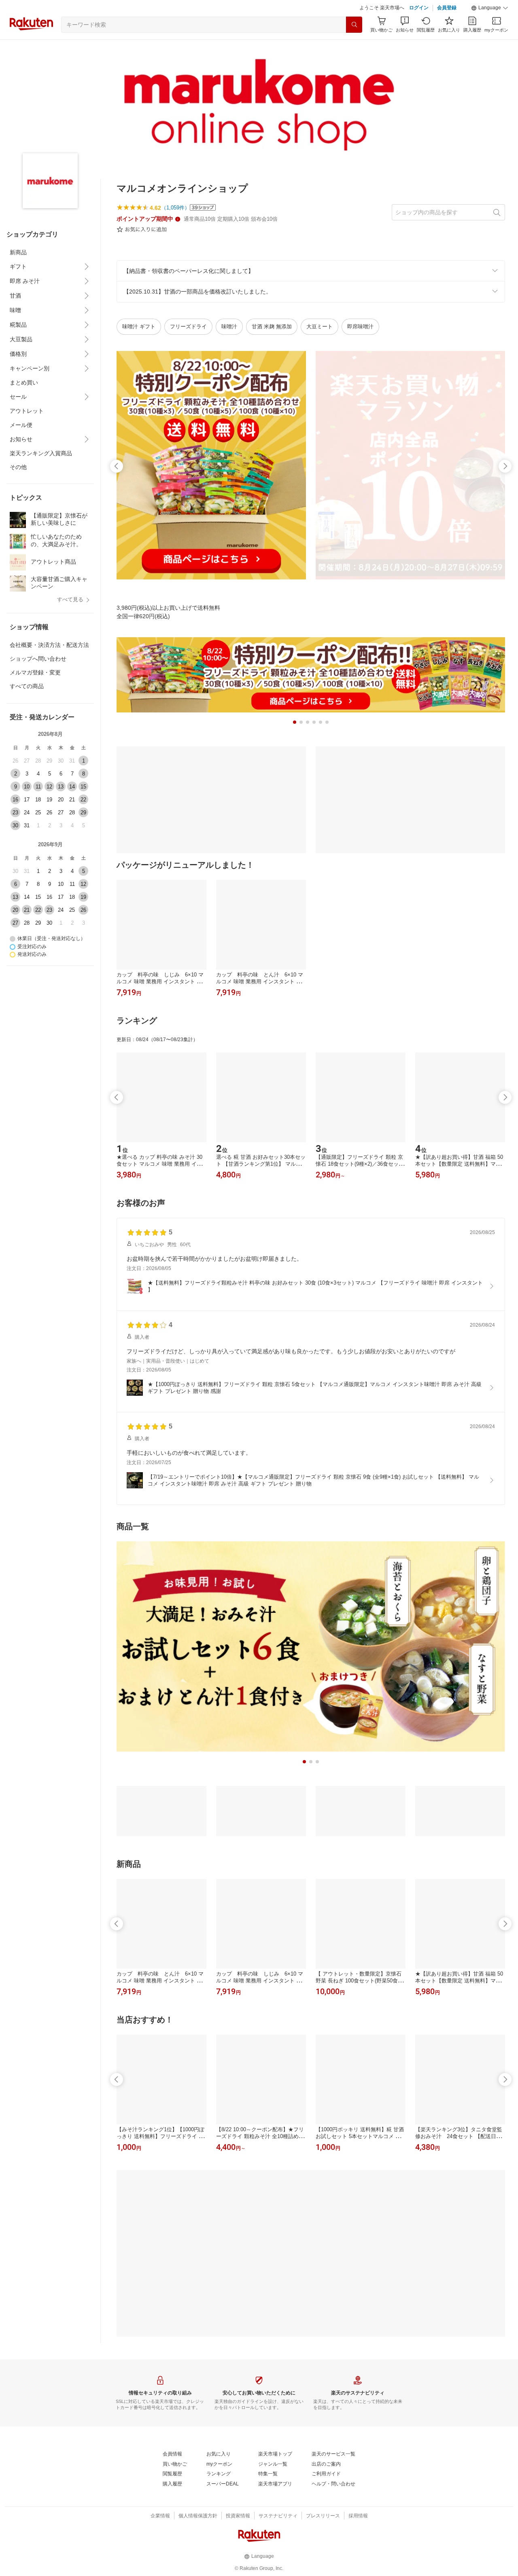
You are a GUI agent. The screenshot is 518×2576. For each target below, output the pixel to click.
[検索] (354, 25)
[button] (490, 8)
